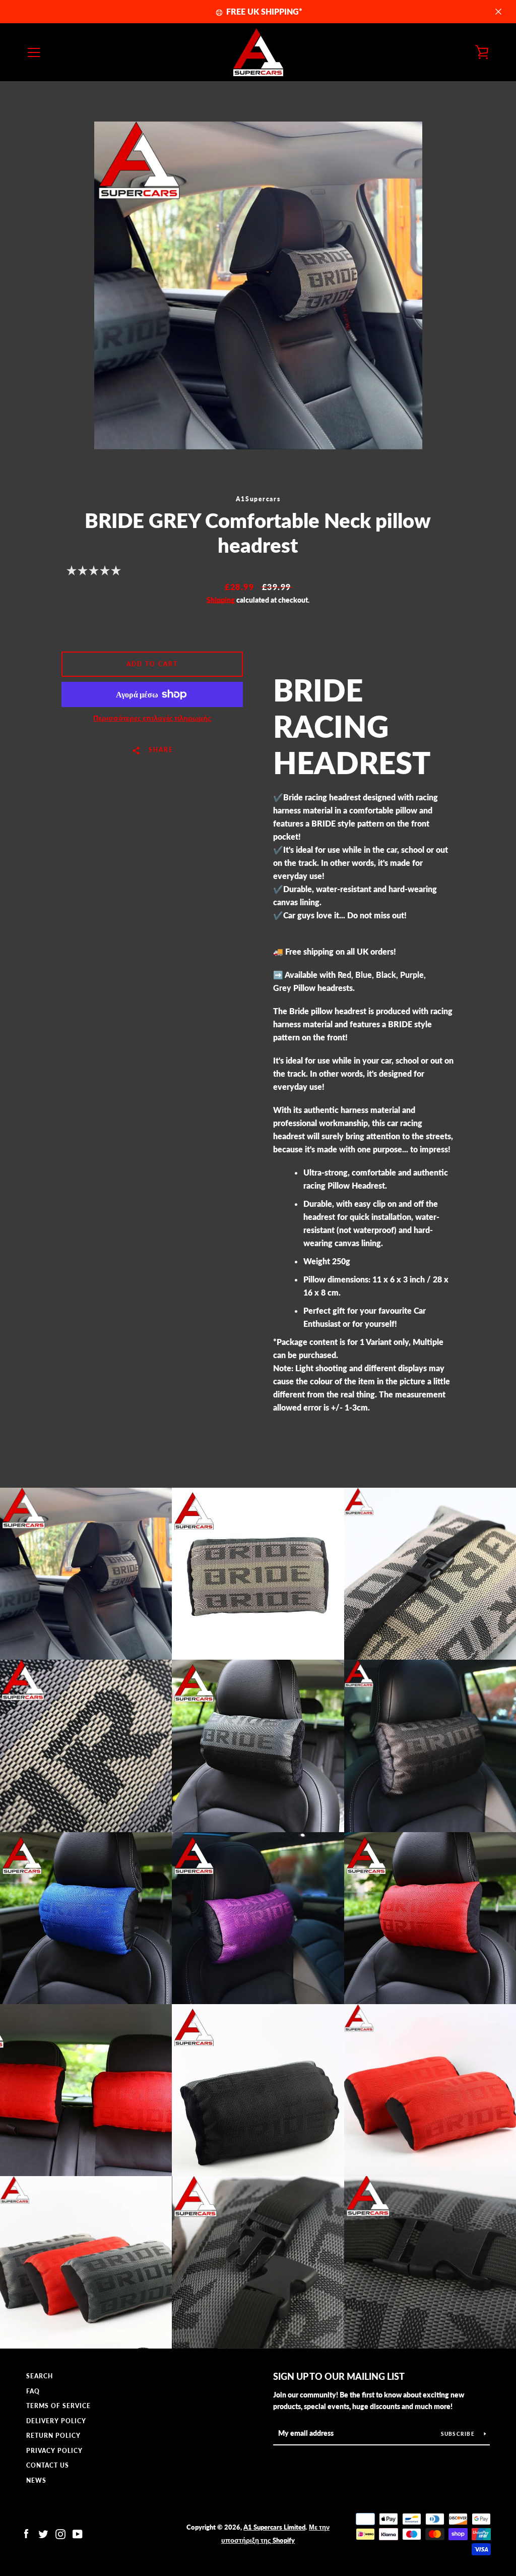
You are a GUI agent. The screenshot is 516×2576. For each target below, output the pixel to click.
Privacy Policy (54, 2451)
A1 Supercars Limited (274, 2527)
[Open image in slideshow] (258, 285)
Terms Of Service (58, 2406)
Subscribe (459, 2434)
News (36, 2480)
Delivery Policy (56, 2421)
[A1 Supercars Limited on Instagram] (60, 2533)
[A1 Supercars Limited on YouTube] (78, 2533)
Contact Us (48, 2465)
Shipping (221, 600)
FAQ (33, 2391)
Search (40, 2376)
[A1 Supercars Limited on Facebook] (26, 2533)
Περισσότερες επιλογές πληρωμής (152, 718)
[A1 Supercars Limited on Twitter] (43, 2533)
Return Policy (53, 2436)
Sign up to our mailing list (339, 2376)
